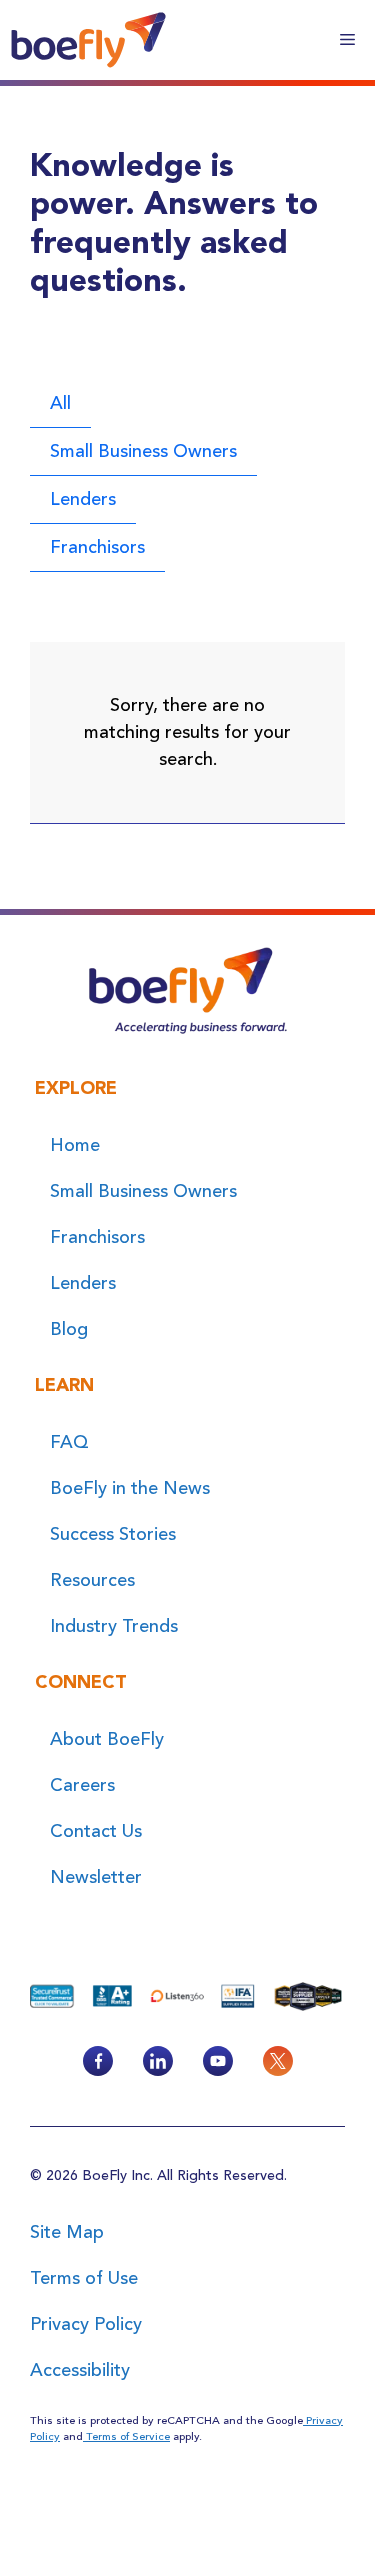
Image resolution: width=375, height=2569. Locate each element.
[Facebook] (98, 2061)
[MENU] (347, 40)
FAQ (69, 1442)
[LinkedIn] (158, 2061)
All (60, 403)
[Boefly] (89, 40)
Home (75, 1145)
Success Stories (113, 1534)
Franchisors (97, 547)
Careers (82, 1785)
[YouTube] (218, 2061)
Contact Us (96, 1831)
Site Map (67, 2232)
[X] (278, 2061)
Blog (69, 1329)
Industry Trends (114, 1626)
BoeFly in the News (130, 1488)
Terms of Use (84, 2278)
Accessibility (80, 2370)
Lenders (83, 499)
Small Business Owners (143, 451)
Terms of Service (126, 2436)
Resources (92, 1580)
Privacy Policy (86, 2324)
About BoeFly (107, 1739)
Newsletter (96, 1877)
